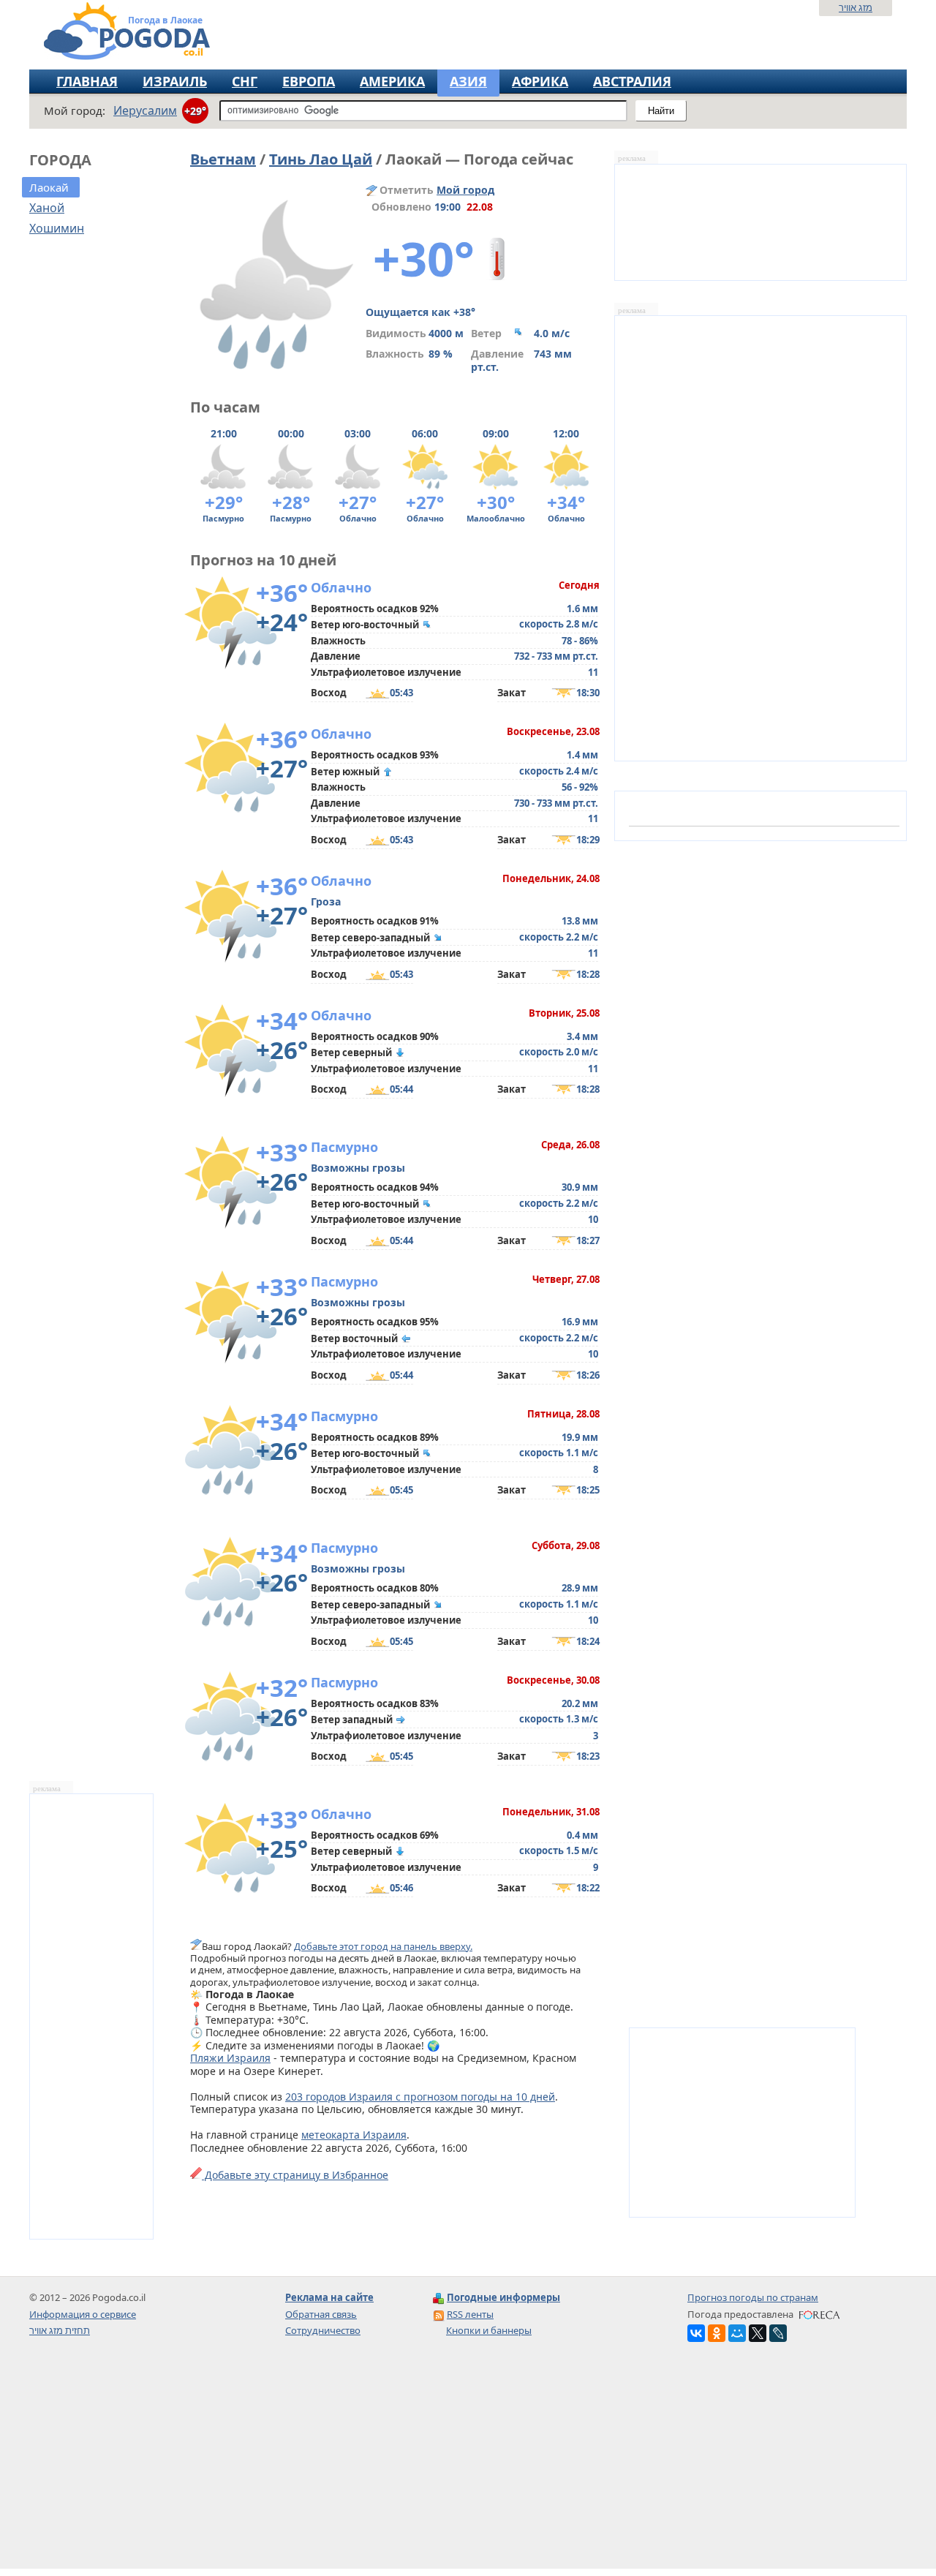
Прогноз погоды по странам (753, 2297)
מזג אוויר (856, 7)
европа (309, 81)
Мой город (465, 190)
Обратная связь (321, 2314)
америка (392, 81)
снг (245, 81)
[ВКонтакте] (696, 2333)
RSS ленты (470, 2314)
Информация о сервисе (83, 2314)
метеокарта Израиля (354, 2135)
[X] (758, 2333)
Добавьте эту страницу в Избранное (295, 2175)
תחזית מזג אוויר (60, 2330)
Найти (661, 111)
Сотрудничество (323, 2330)
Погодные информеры (503, 2297)
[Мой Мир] (737, 2333)
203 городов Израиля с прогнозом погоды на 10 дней (420, 2097)
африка (540, 81)
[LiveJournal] (778, 2333)
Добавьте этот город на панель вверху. (383, 1946)
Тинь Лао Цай (321, 159)
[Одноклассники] (717, 2333)
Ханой (47, 208)
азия (468, 81)
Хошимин (57, 228)
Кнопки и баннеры (489, 2330)
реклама (47, 1789)
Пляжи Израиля (230, 2058)
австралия (632, 81)
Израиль (175, 81)
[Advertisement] (468, 2466)
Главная (87, 81)
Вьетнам (223, 159)
